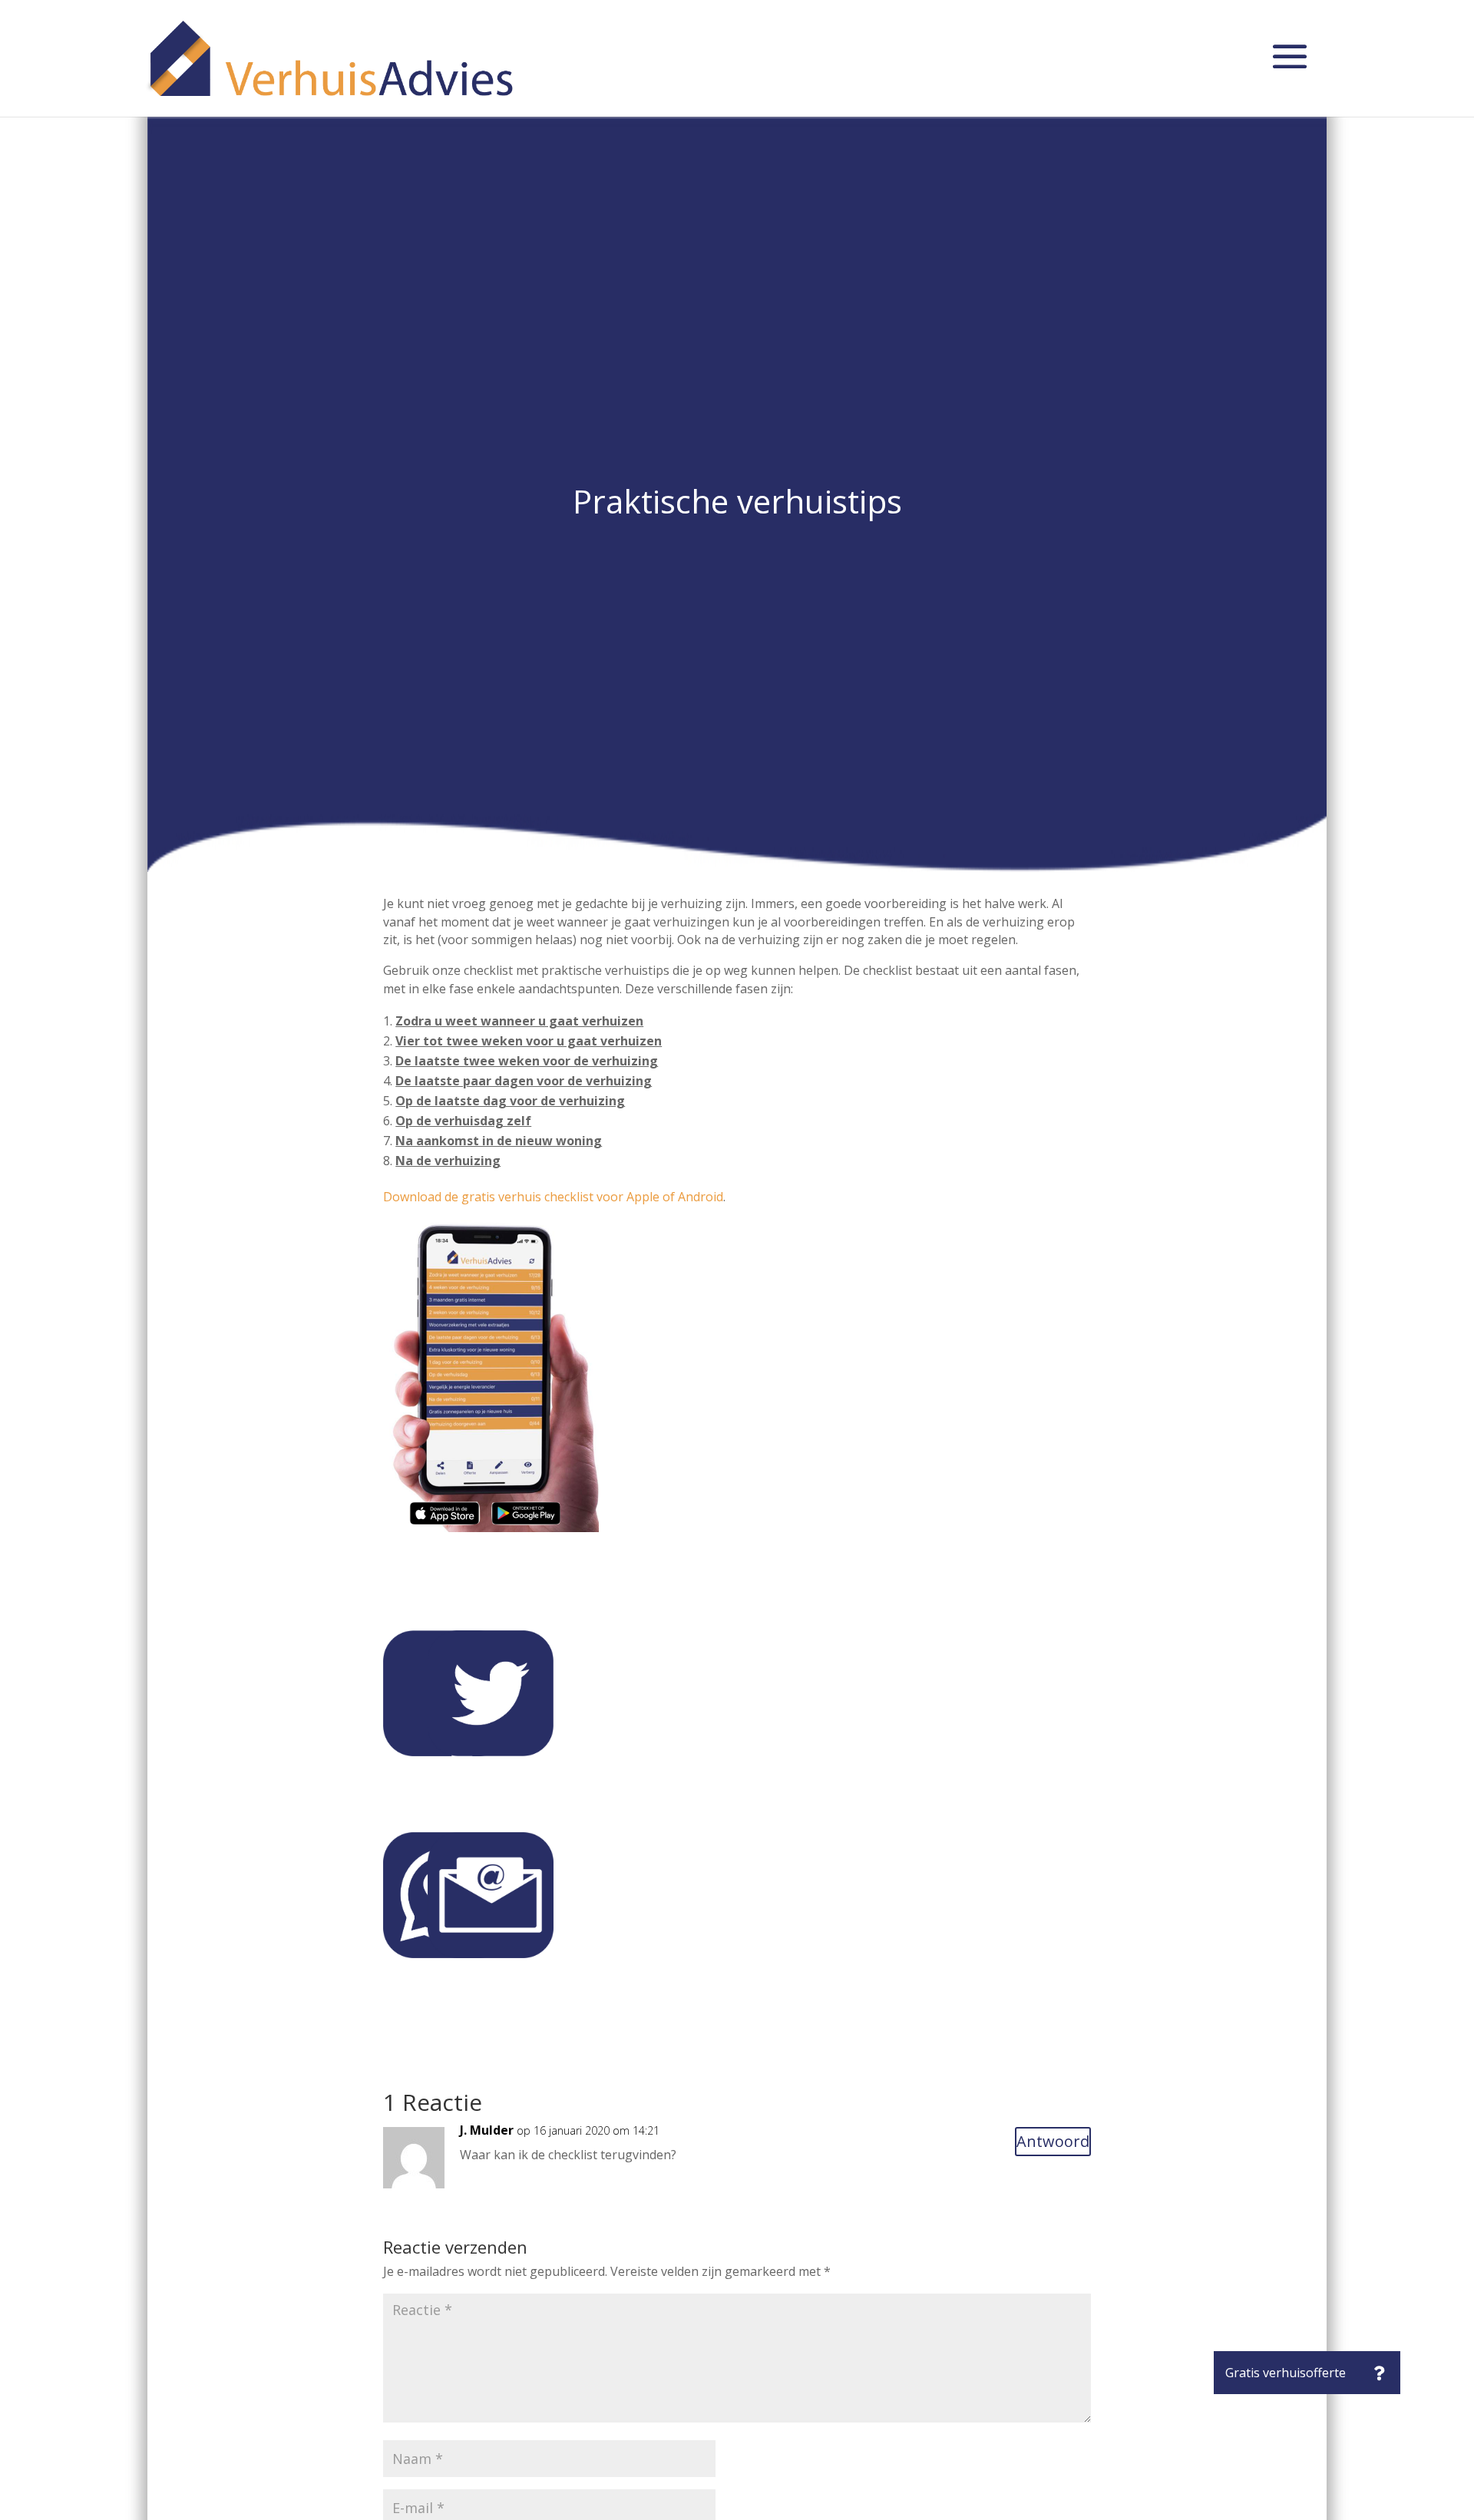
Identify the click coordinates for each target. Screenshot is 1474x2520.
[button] (1379, 2373)
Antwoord (1053, 2141)
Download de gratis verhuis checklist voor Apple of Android (553, 1197)
